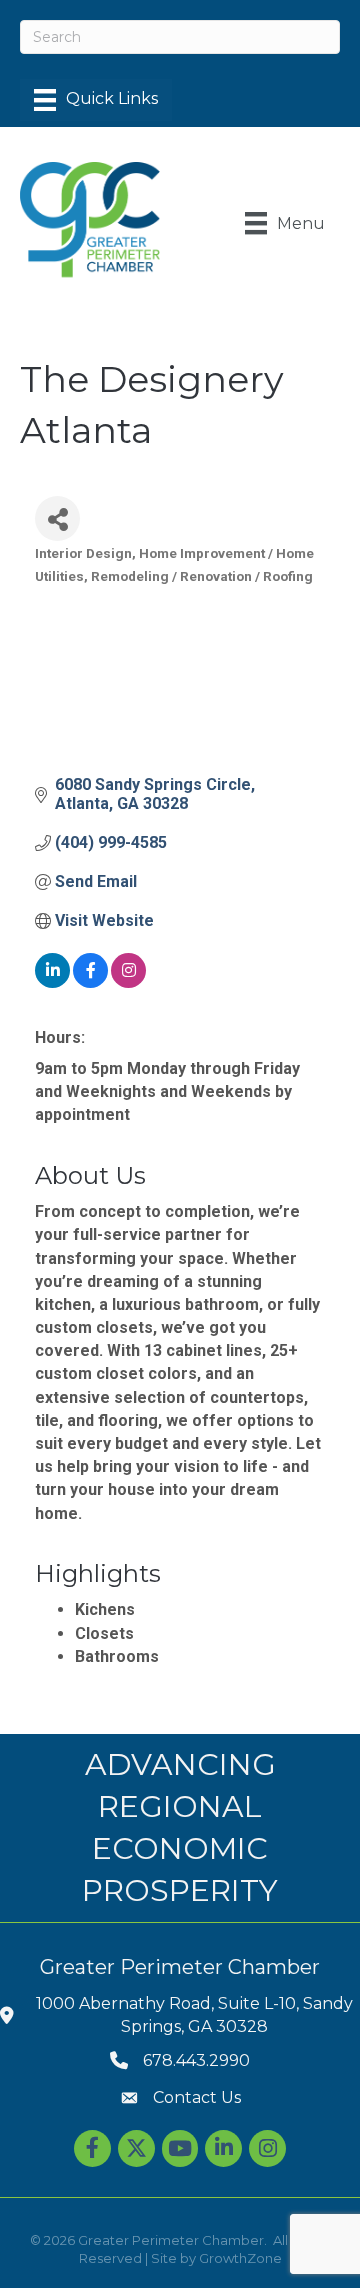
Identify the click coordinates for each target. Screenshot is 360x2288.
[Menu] (96, 100)
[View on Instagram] (128, 982)
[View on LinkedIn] (52, 982)
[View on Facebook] (90, 982)
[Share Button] (57, 518)
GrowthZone (240, 2258)
